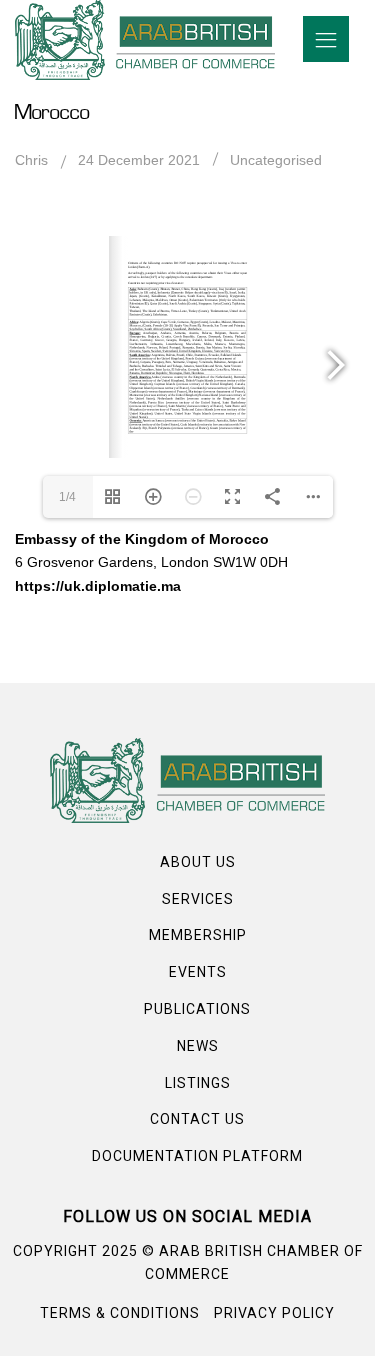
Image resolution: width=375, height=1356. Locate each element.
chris (31, 160)
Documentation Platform (197, 1156)
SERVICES (198, 899)
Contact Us (197, 1119)
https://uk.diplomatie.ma (98, 586)
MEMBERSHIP (198, 935)
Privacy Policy (274, 1313)
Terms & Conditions (120, 1313)
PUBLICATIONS (197, 1009)
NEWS (198, 1046)
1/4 (67, 497)
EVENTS (198, 972)
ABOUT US (198, 862)
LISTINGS (198, 1083)
